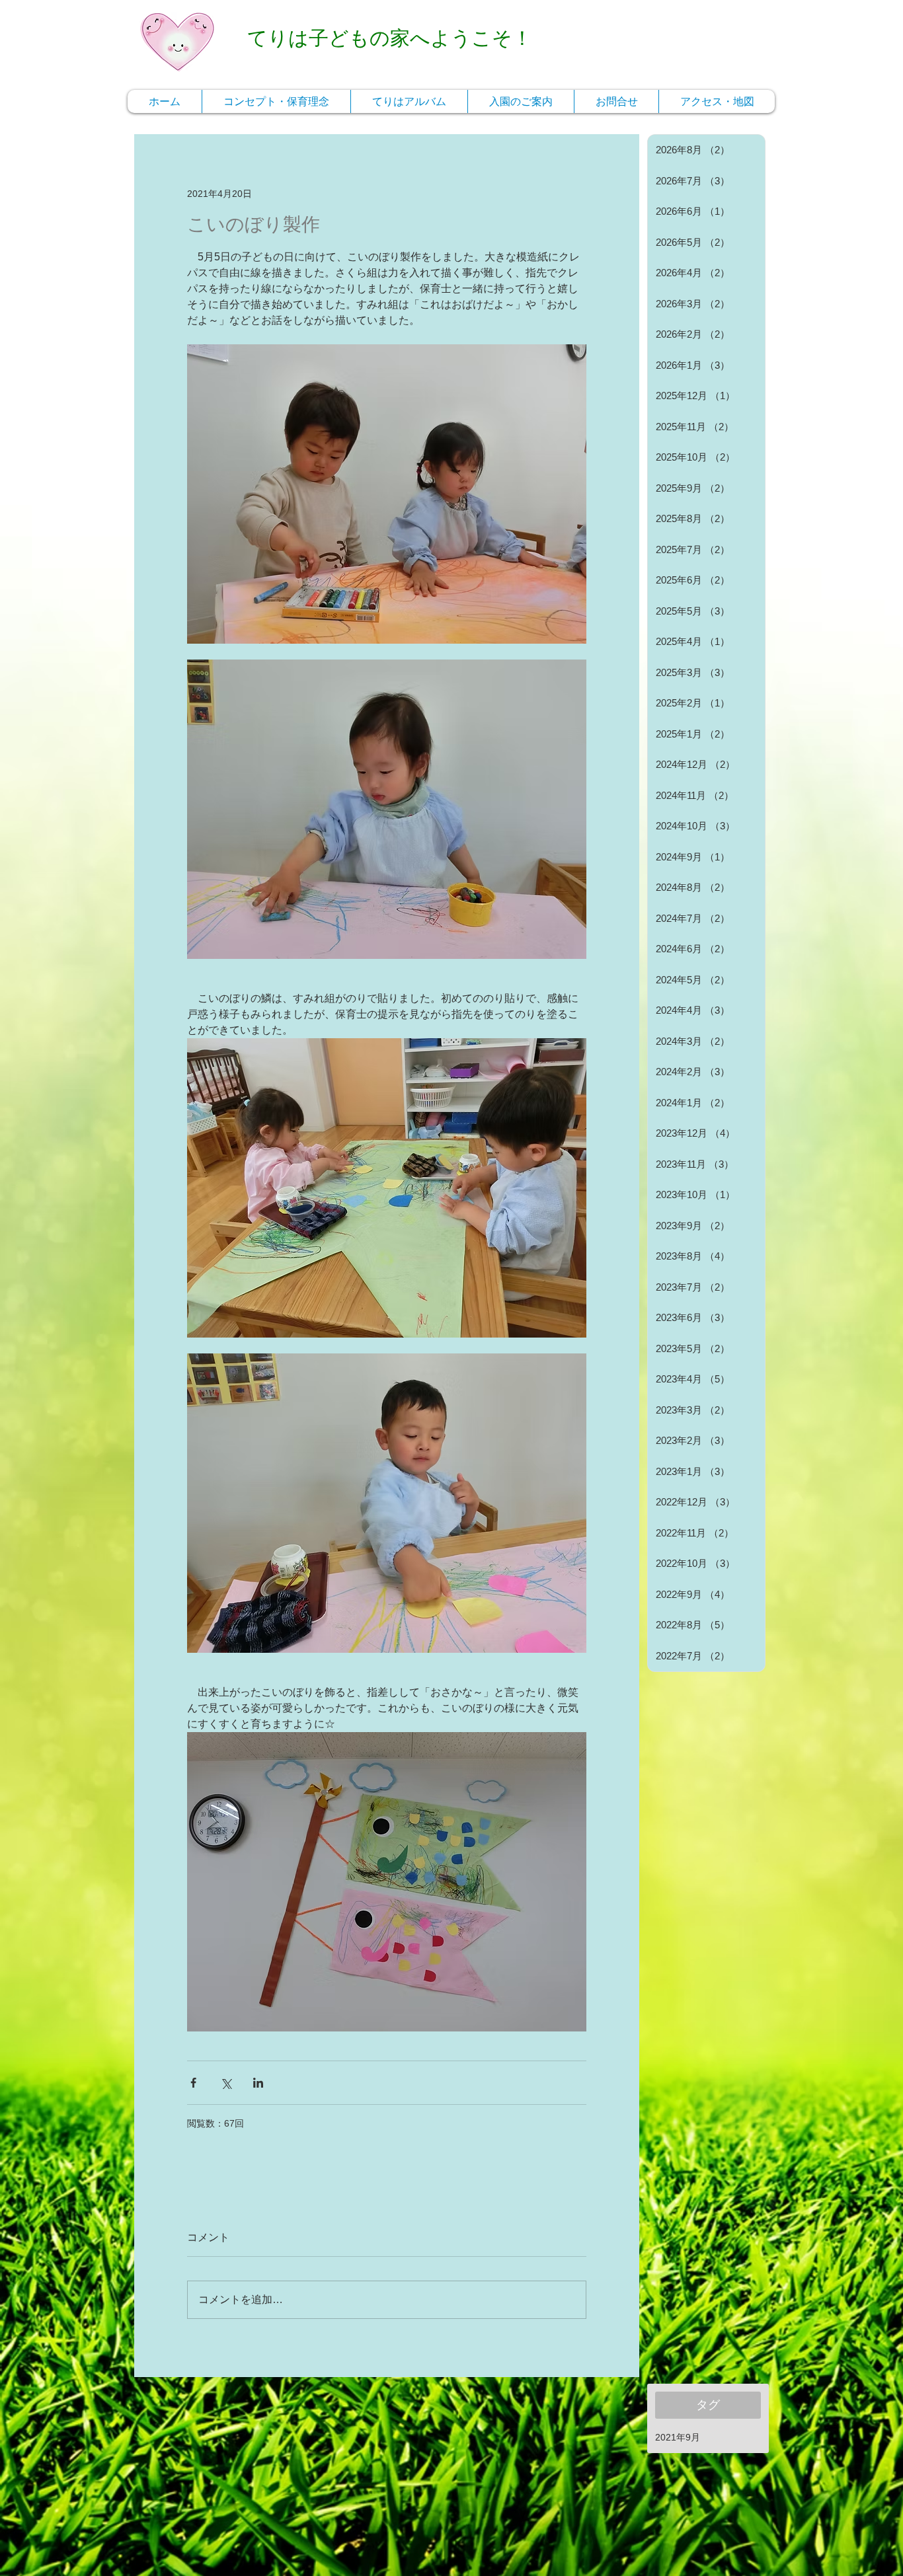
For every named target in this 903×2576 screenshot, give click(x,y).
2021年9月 (678, 2437)
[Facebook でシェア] (193, 2083)
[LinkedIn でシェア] (258, 2083)
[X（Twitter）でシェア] (226, 2083)
